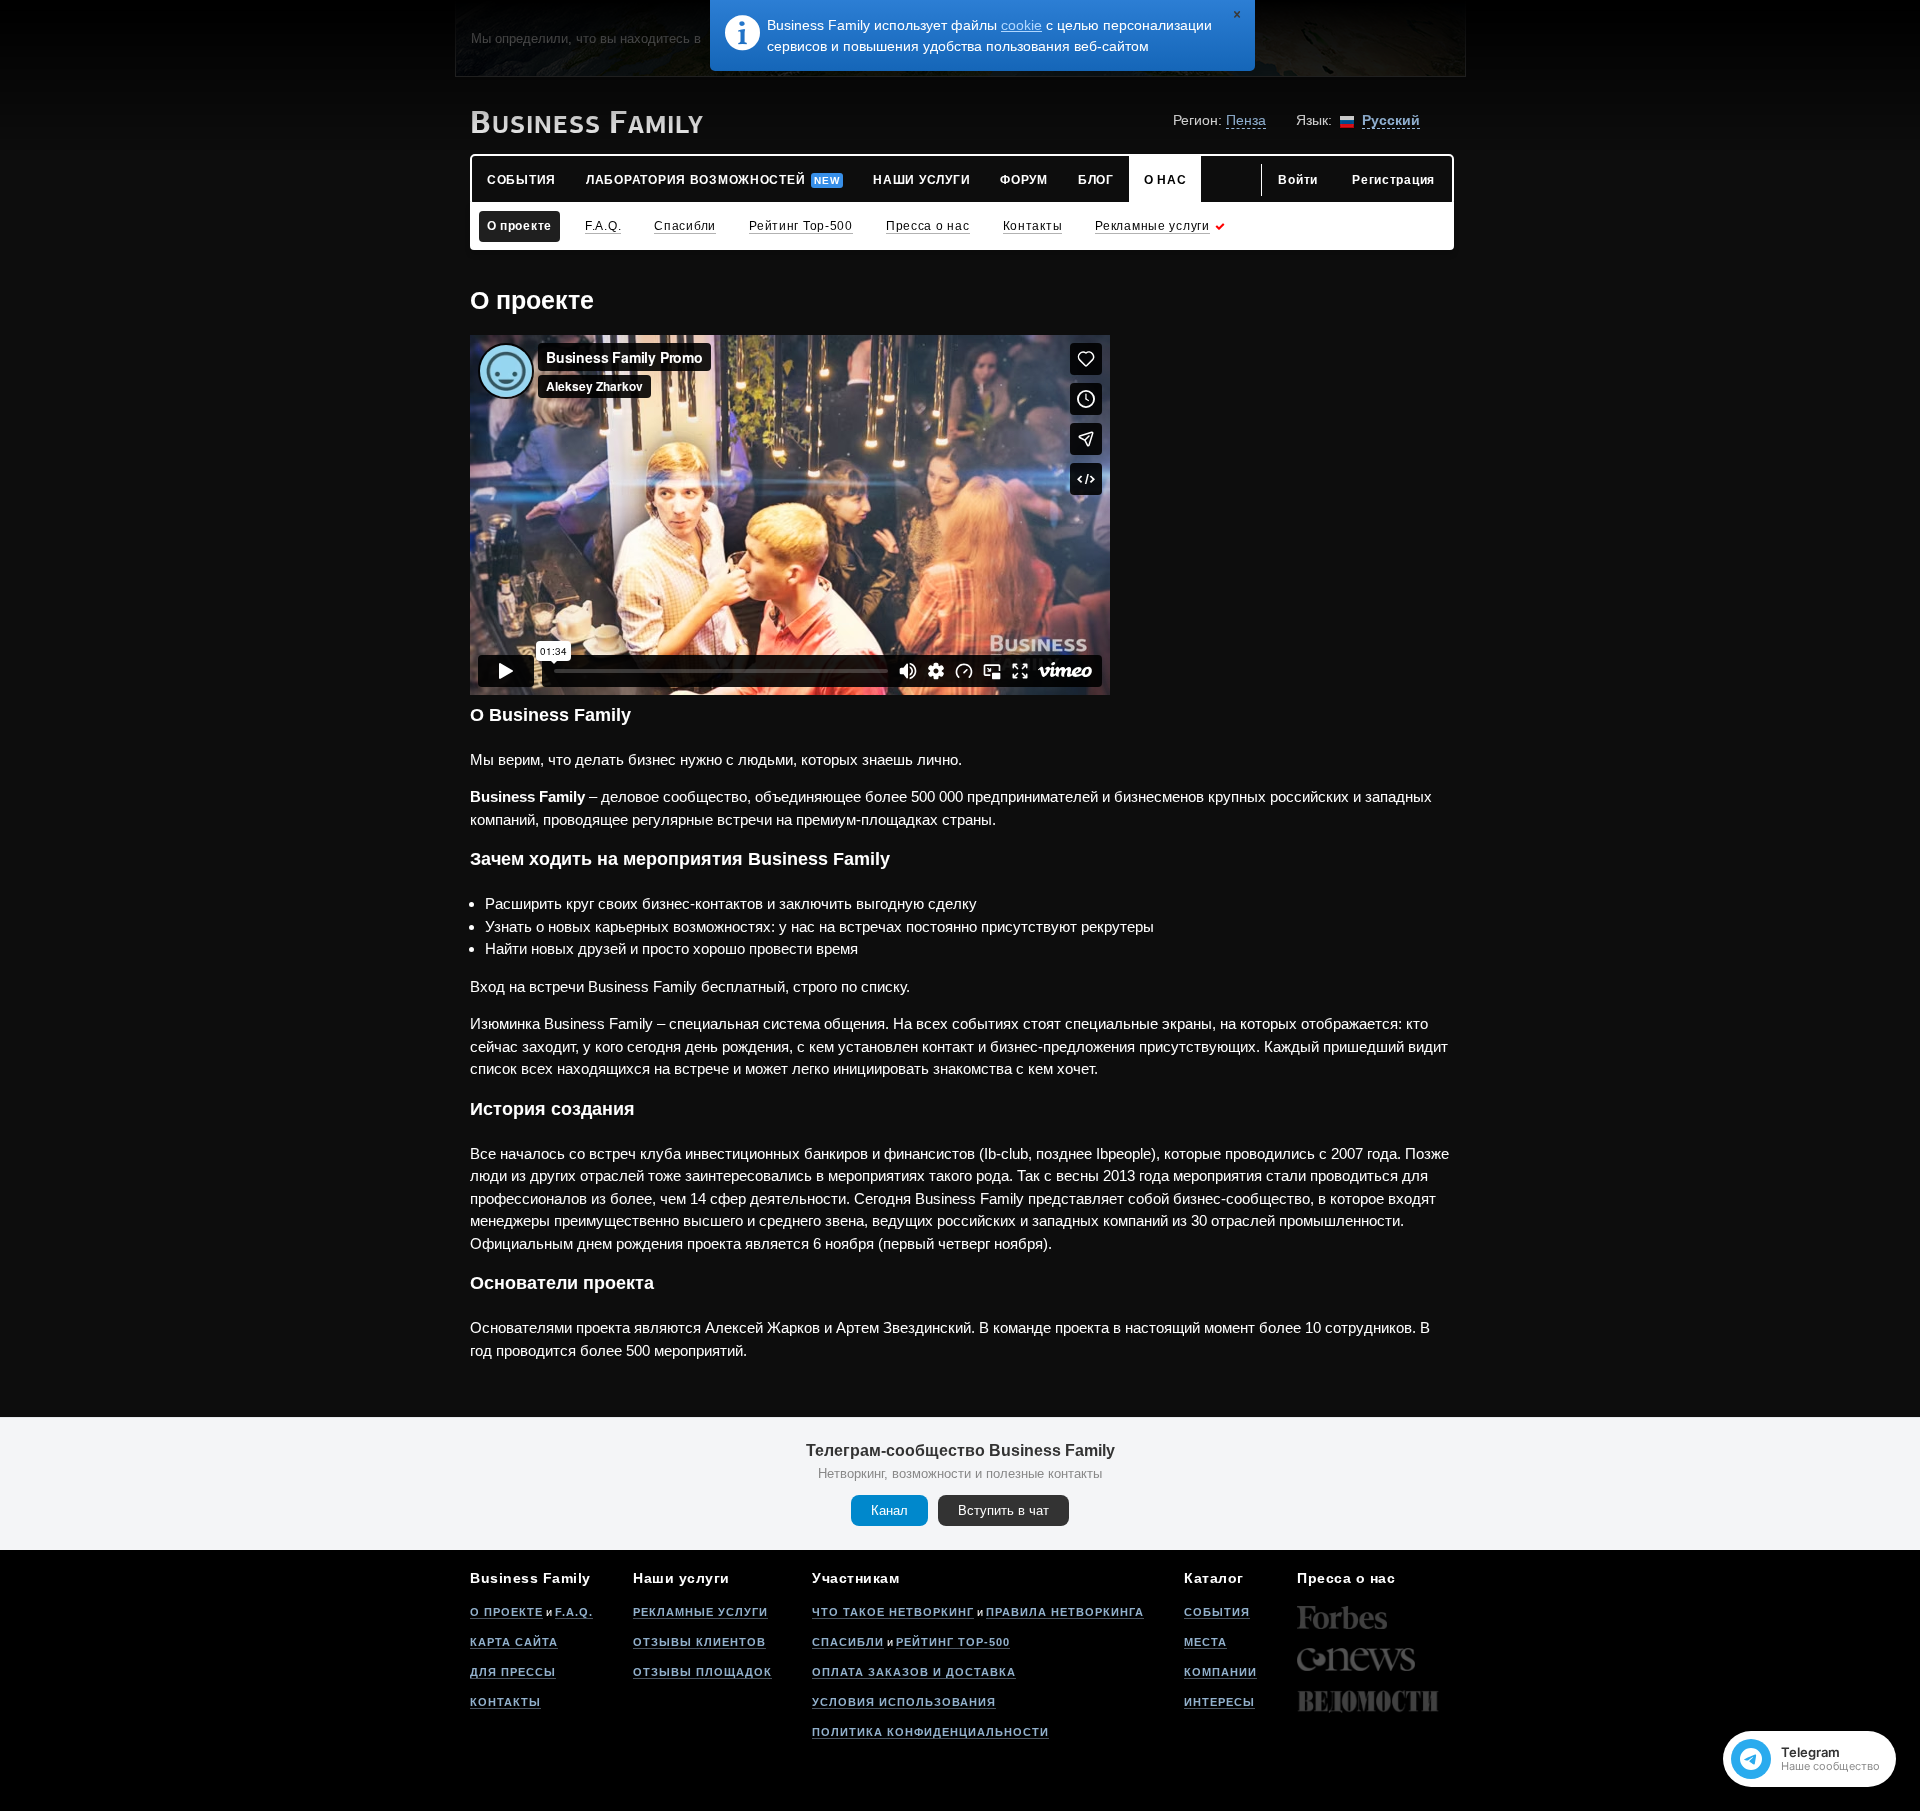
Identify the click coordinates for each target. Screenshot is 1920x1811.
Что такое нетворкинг (893, 1612)
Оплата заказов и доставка (914, 1672)
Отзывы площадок (702, 1672)
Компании (1220, 1672)
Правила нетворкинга (1065, 1612)
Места (1205, 1642)
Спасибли (848, 1642)
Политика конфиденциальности (930, 1732)
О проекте (506, 1612)
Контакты (505, 1702)
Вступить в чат (1003, 1510)
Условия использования (904, 1702)
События (1217, 1612)
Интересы (1219, 1702)
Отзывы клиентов (699, 1642)
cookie (1021, 25)
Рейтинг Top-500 (953, 1642)
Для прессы (513, 1672)
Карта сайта (514, 1642)
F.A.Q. (574, 1612)
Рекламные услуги (700, 1612)
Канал (889, 1510)
